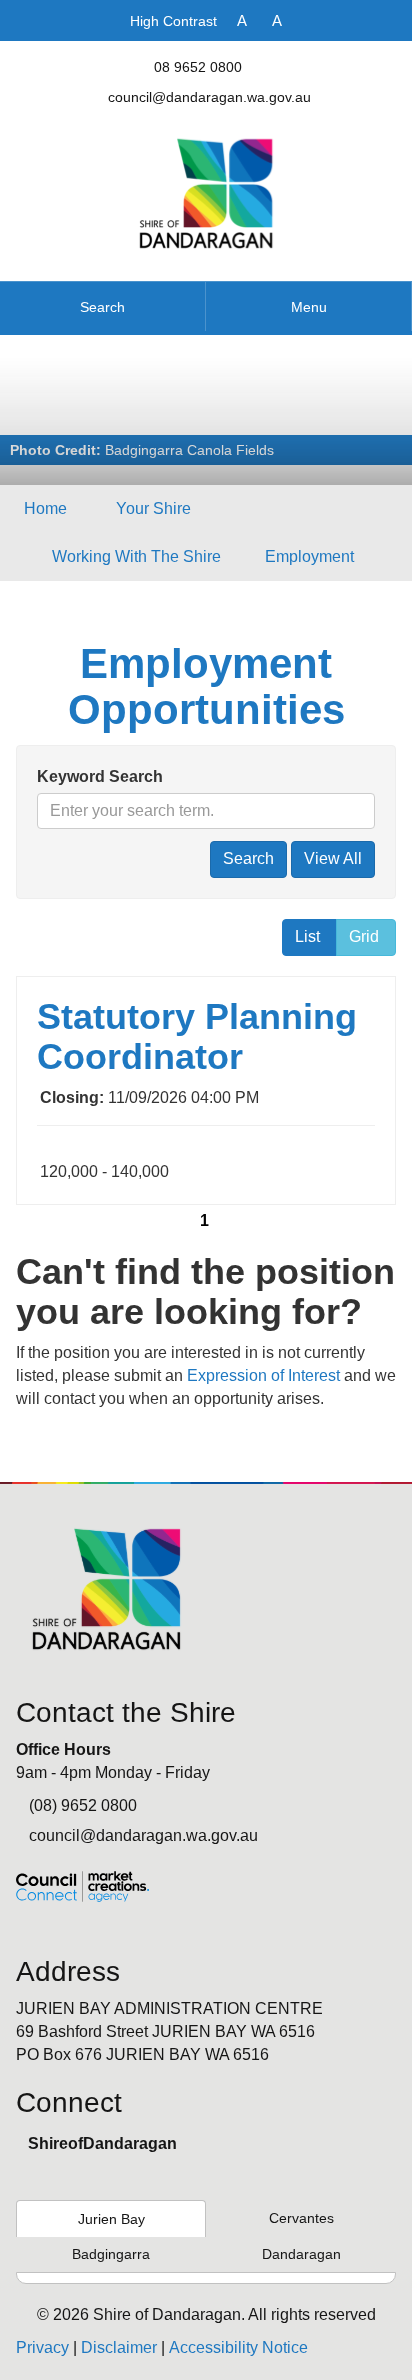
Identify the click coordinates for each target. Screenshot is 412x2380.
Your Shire (153, 508)
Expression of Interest (263, 1375)
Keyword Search (100, 776)
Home (45, 508)
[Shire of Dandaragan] (206, 192)
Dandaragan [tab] (301, 2254)
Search (102, 307)
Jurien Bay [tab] (111, 2219)
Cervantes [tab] (301, 2218)
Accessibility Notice (238, 2347)
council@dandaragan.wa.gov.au (209, 97)
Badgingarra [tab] (111, 2254)
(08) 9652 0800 (83, 1805)
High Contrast (173, 21)
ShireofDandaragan (102, 2143)
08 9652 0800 (198, 67)
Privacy (42, 2347)
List (307, 936)
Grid (364, 936)
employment (309, 556)
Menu (309, 307)
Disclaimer (119, 2347)
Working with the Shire (136, 556)
